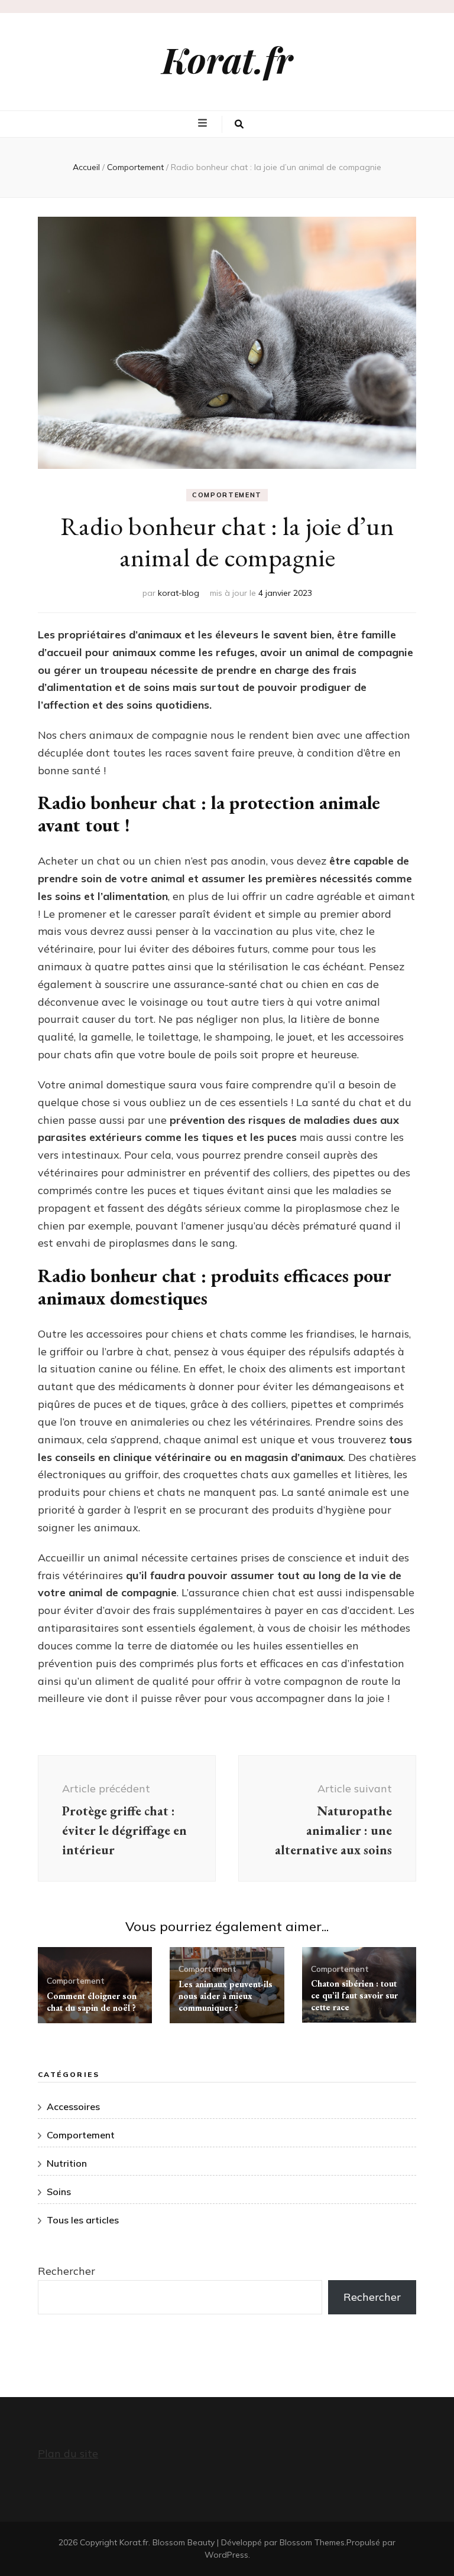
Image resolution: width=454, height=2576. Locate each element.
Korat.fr (227, 59)
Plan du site (68, 2453)
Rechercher (67, 2271)
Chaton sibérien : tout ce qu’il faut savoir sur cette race (354, 1995)
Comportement (227, 495)
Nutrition (67, 2163)
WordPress (226, 2555)
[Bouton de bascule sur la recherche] (239, 125)
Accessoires (73, 2107)
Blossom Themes (312, 2542)
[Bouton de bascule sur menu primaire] (204, 123)
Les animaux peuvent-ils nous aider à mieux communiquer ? (226, 1996)
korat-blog (179, 593)
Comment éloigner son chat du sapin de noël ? (92, 2002)
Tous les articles (83, 2220)
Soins (59, 2192)
